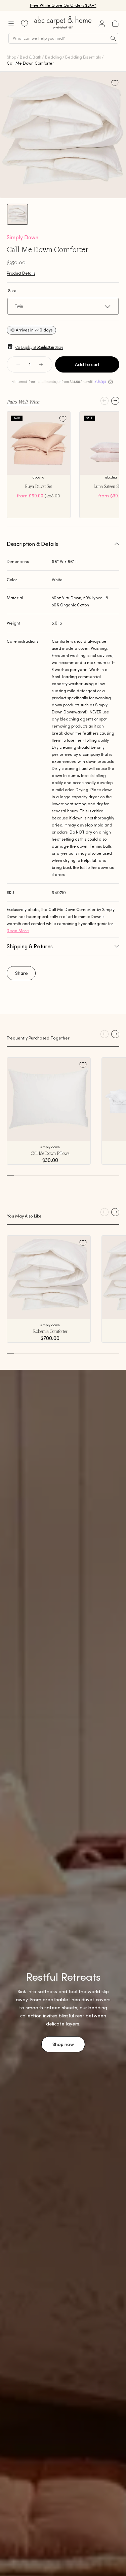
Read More (18, 931)
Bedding (53, 57)
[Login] (102, 24)
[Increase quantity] (41, 364)
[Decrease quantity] (18, 364)
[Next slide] (115, 401)
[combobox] (63, 38)
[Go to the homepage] (63, 28)
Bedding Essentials (83, 57)
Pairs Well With (23, 401)
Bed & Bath (31, 57)
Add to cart (87, 364)
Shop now (63, 2044)
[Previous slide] (104, 401)
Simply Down (23, 237)
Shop (11, 57)
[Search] (113, 38)
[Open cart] (115, 24)
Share (22, 973)
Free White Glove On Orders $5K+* (63, 5)
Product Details (21, 273)
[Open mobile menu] (11, 24)
